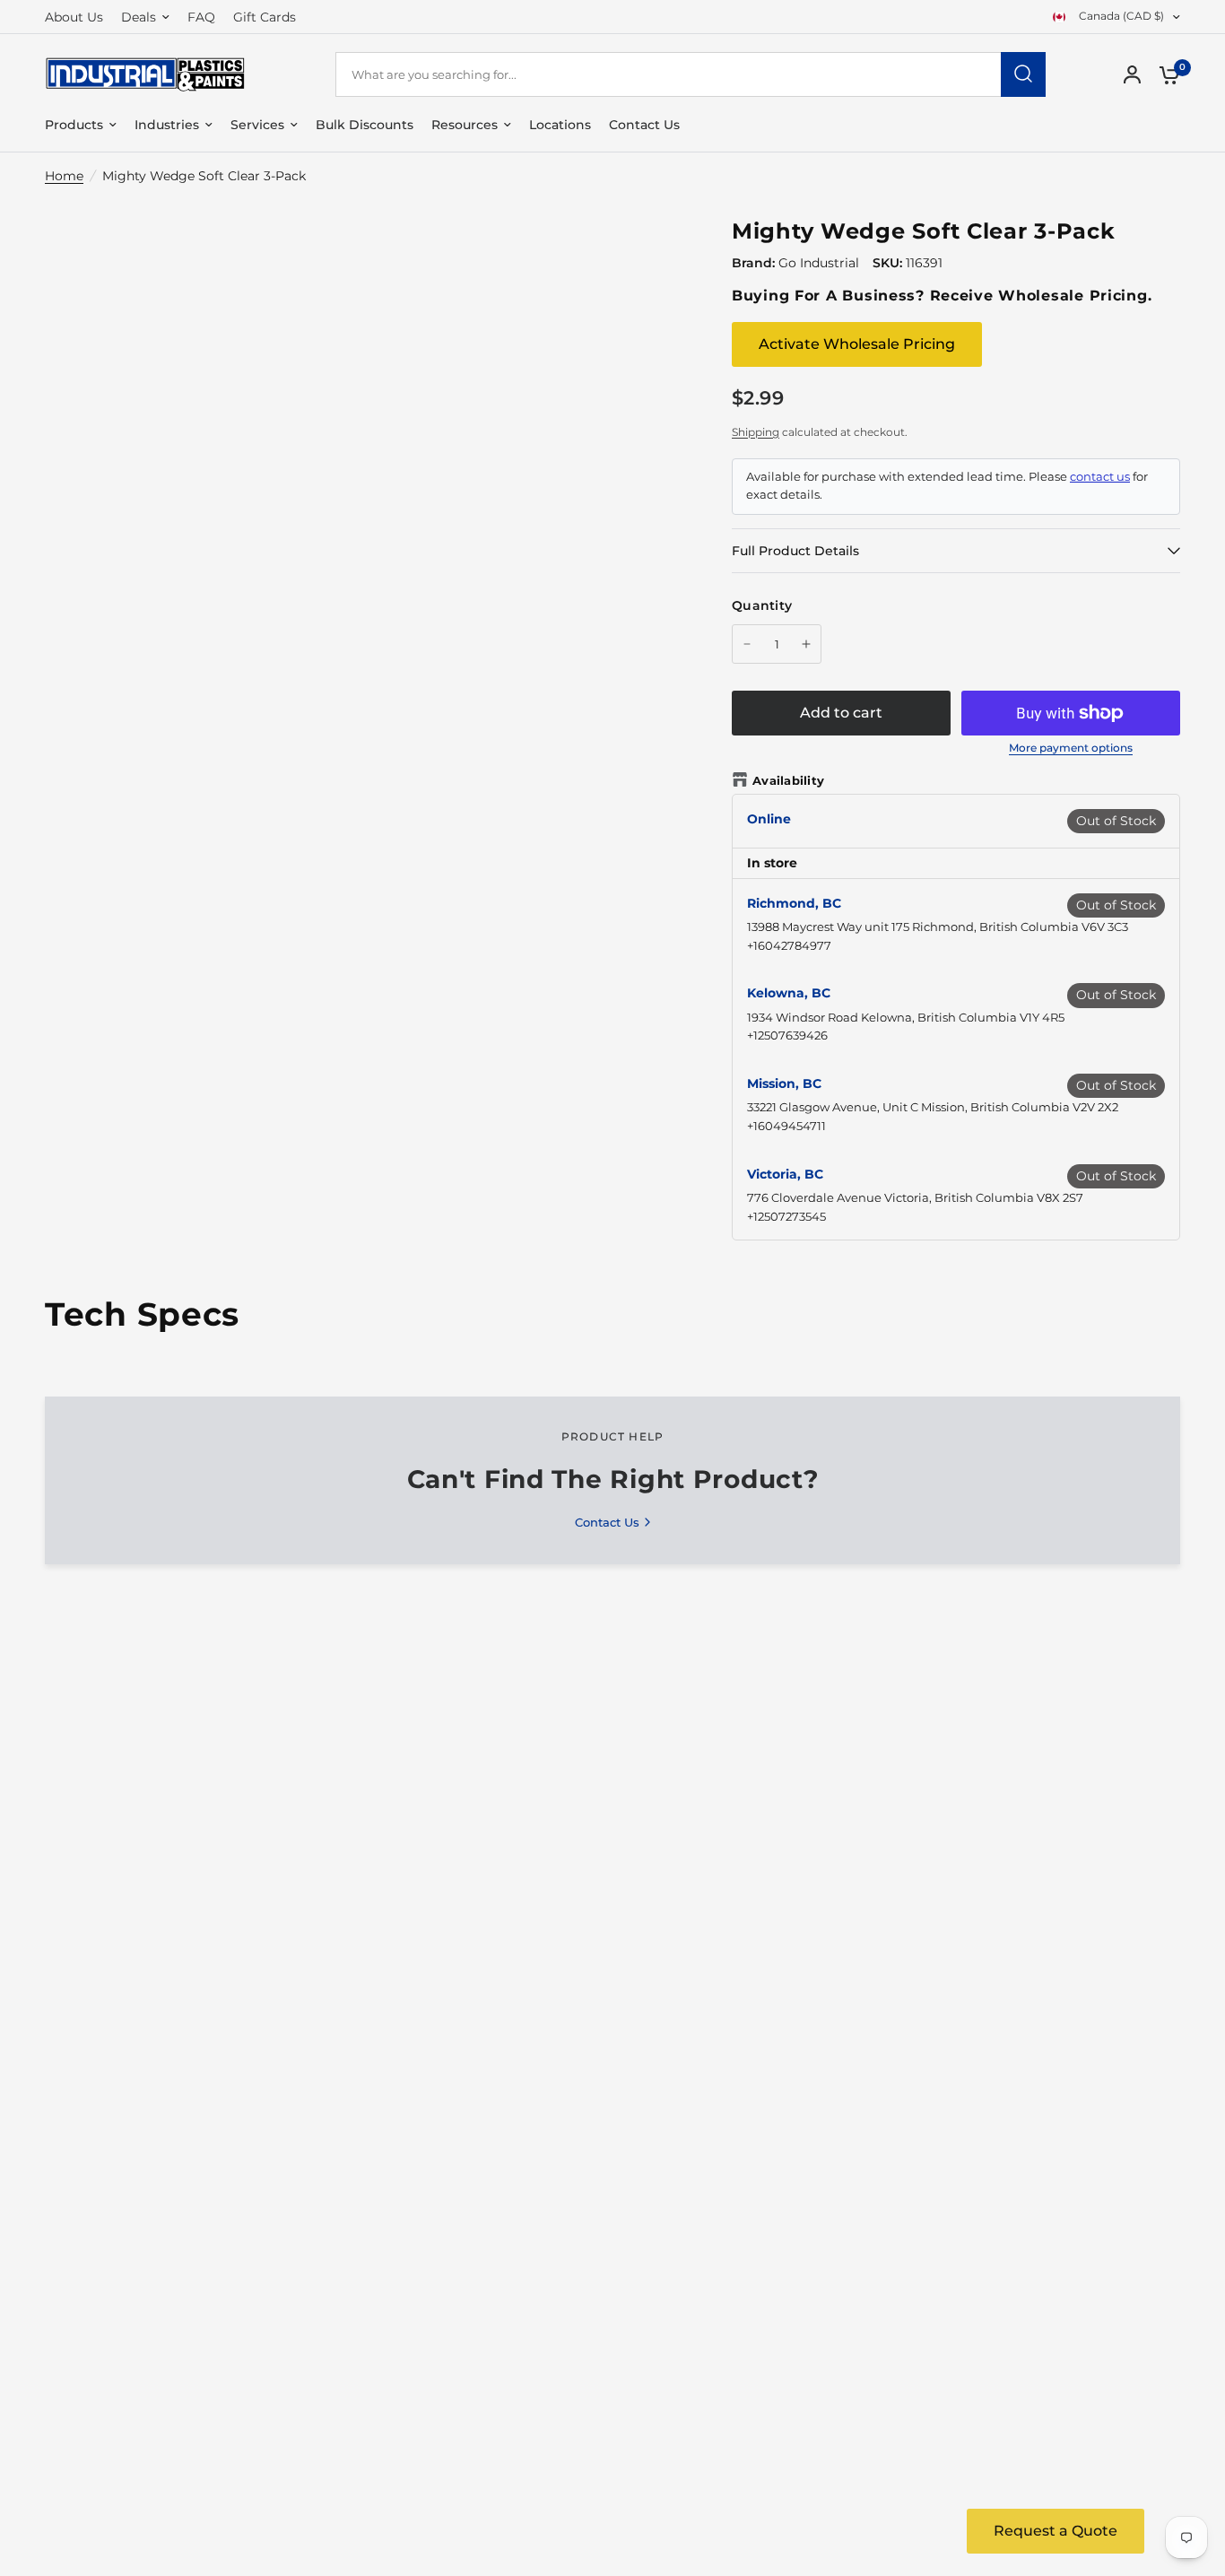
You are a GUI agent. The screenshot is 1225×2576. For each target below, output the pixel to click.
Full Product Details (795, 551)
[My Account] (1132, 74)
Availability (788, 780)
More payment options (1071, 748)
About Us (74, 17)
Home (64, 176)
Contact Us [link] (607, 1523)
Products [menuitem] (74, 125)
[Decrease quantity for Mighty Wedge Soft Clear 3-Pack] (747, 644)
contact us (1100, 477)
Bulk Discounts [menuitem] (365, 125)
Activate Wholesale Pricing (857, 344)
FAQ (201, 17)
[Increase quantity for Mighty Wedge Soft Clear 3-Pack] (806, 644)
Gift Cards (265, 17)
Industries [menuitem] (167, 125)
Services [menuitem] (257, 125)
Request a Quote (1056, 2531)
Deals (139, 17)
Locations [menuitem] (560, 125)
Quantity (762, 605)
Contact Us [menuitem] (644, 125)
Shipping (756, 432)
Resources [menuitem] (465, 125)
